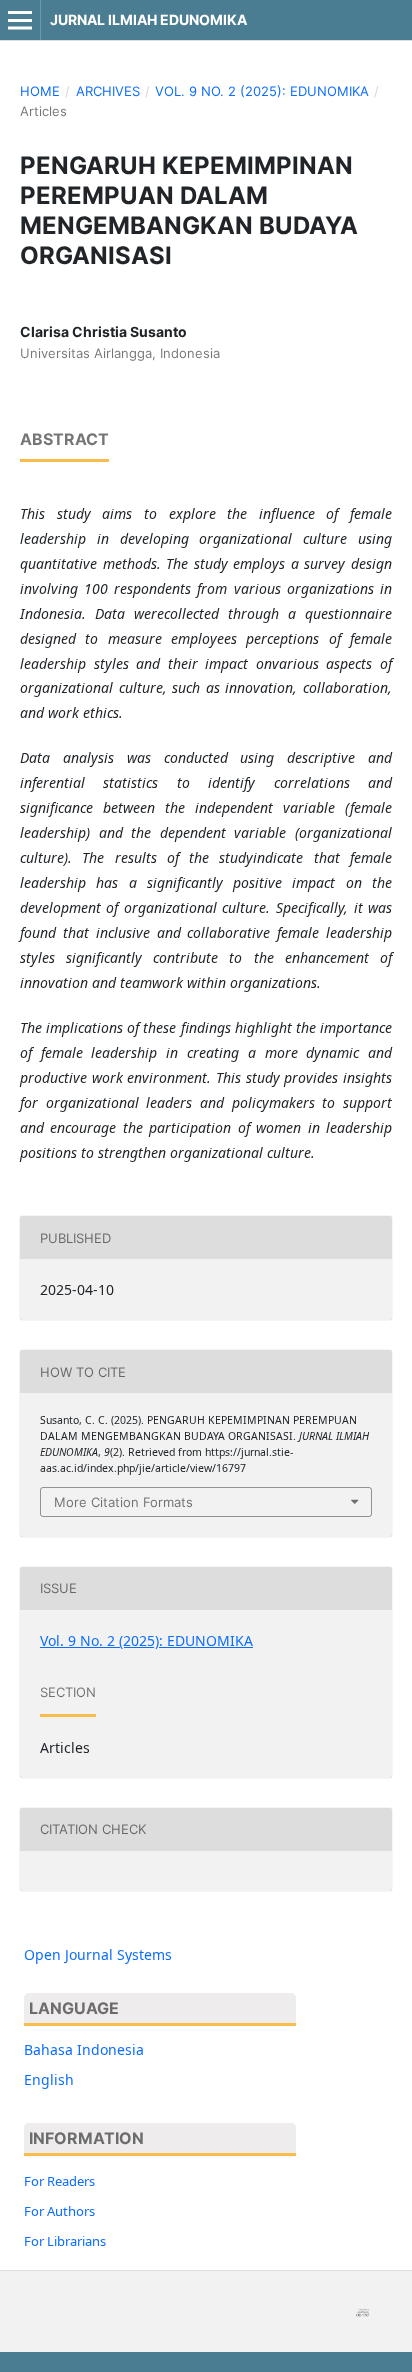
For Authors (59, 2211)
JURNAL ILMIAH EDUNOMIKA (148, 19)
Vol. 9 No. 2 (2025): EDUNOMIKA (262, 91)
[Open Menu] (20, 20)
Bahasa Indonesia (84, 2049)
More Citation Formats (123, 1502)
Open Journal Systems (98, 1954)
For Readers (59, 2181)
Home (40, 91)
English (49, 2079)
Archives (108, 91)
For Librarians (65, 2241)
